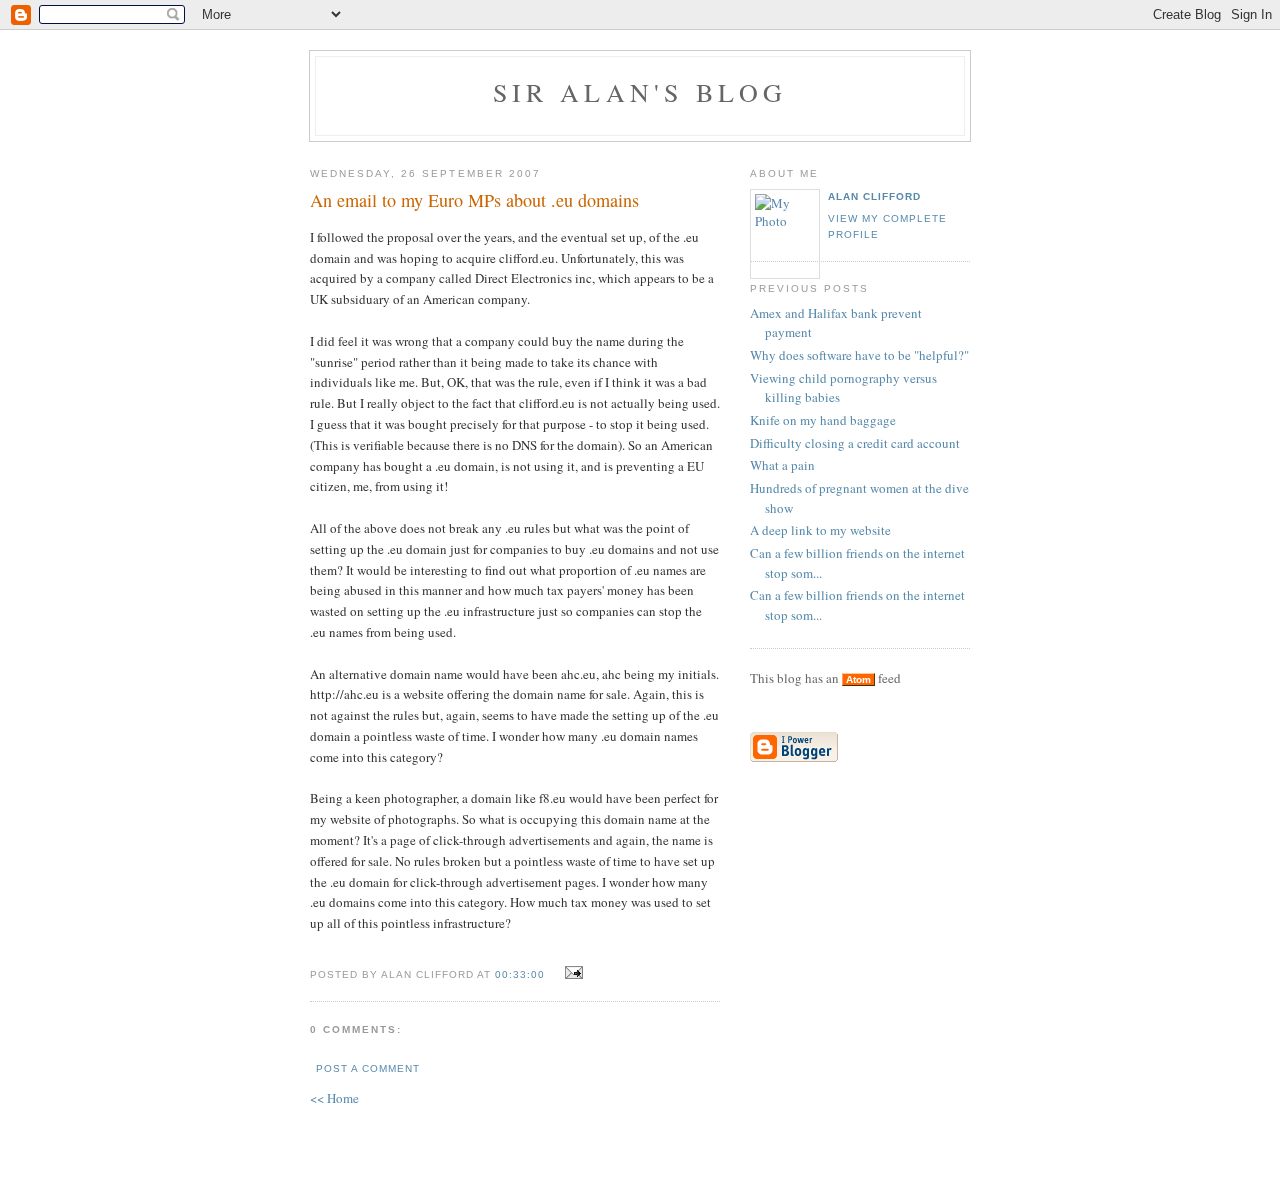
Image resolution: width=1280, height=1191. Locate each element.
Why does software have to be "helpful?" (859, 355)
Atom (858, 679)
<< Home (334, 1098)
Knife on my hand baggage (823, 420)
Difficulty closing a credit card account (855, 443)
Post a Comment (368, 1068)
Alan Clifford (874, 196)
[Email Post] (571, 973)
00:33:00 (520, 974)
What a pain (782, 465)
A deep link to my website (820, 530)
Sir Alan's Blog (640, 92)
